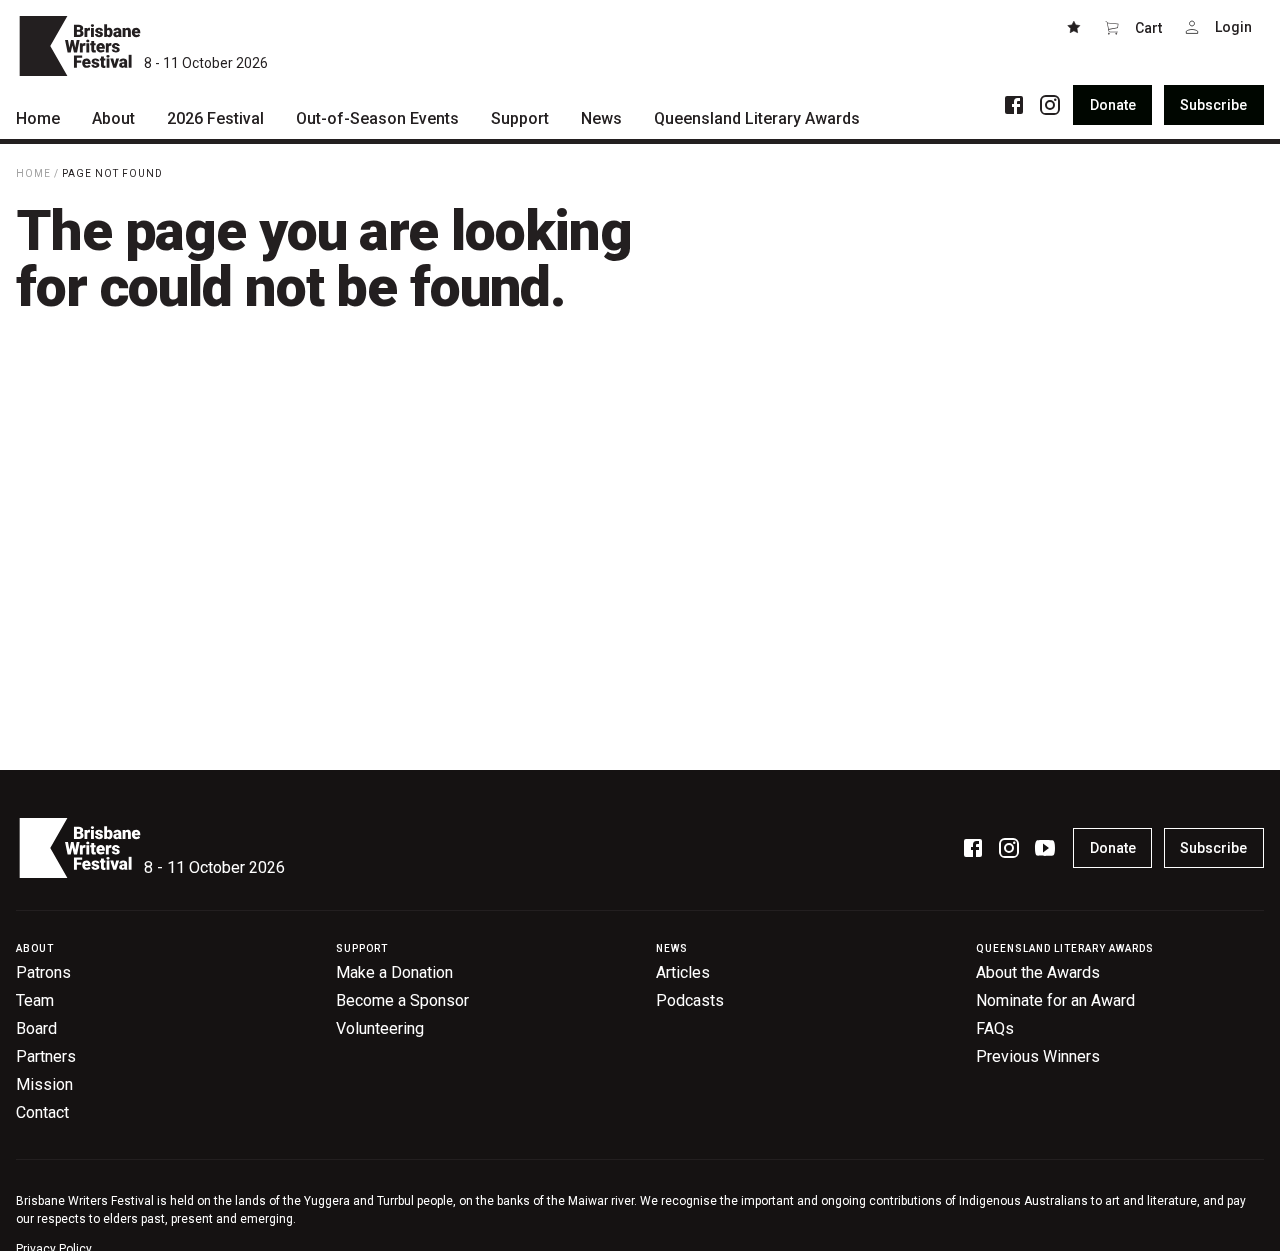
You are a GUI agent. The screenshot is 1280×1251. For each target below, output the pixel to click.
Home (33, 173)
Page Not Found (112, 173)
